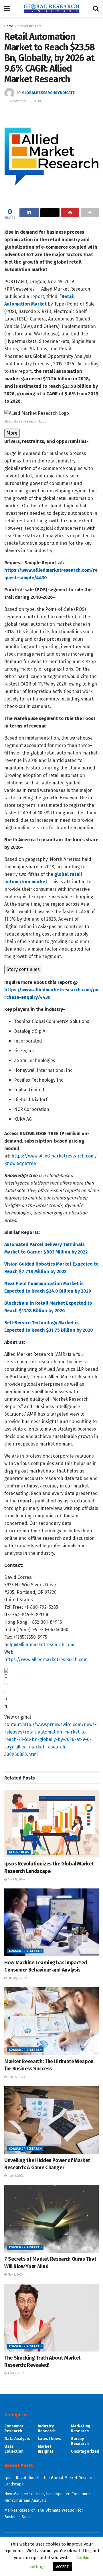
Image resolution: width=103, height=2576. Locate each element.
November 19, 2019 (25, 101)
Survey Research (80, 2441)
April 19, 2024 (16, 1880)
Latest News (19, 1852)
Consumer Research (25, 1951)
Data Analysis (17, 2439)
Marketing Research (81, 2429)
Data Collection (14, 2449)
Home (9, 26)
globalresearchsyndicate (48, 93)
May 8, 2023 (15, 2275)
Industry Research (47, 2429)
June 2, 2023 (15, 2176)
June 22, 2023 (16, 2077)
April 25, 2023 (16, 2373)
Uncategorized (85, 2451)
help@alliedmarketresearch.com (39, 1645)
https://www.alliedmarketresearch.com (46, 1660)
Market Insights (30, 26)
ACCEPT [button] (62, 2567)
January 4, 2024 (17, 1978)
